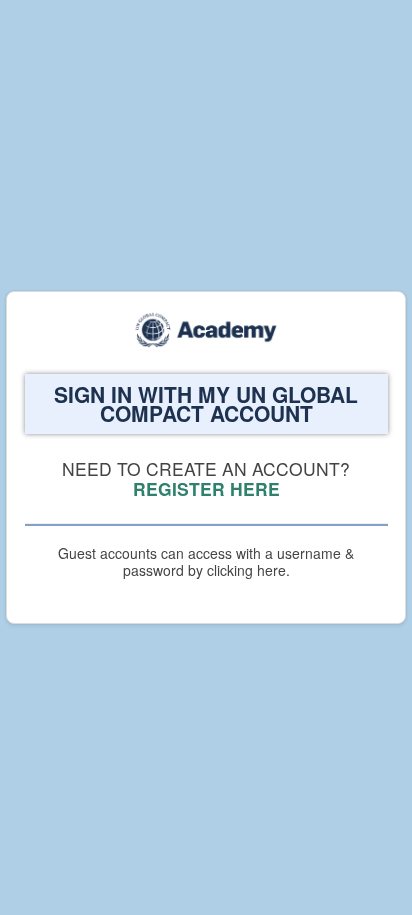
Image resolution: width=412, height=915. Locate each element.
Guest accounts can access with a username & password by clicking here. (206, 561)
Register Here (206, 488)
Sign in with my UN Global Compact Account (206, 404)
